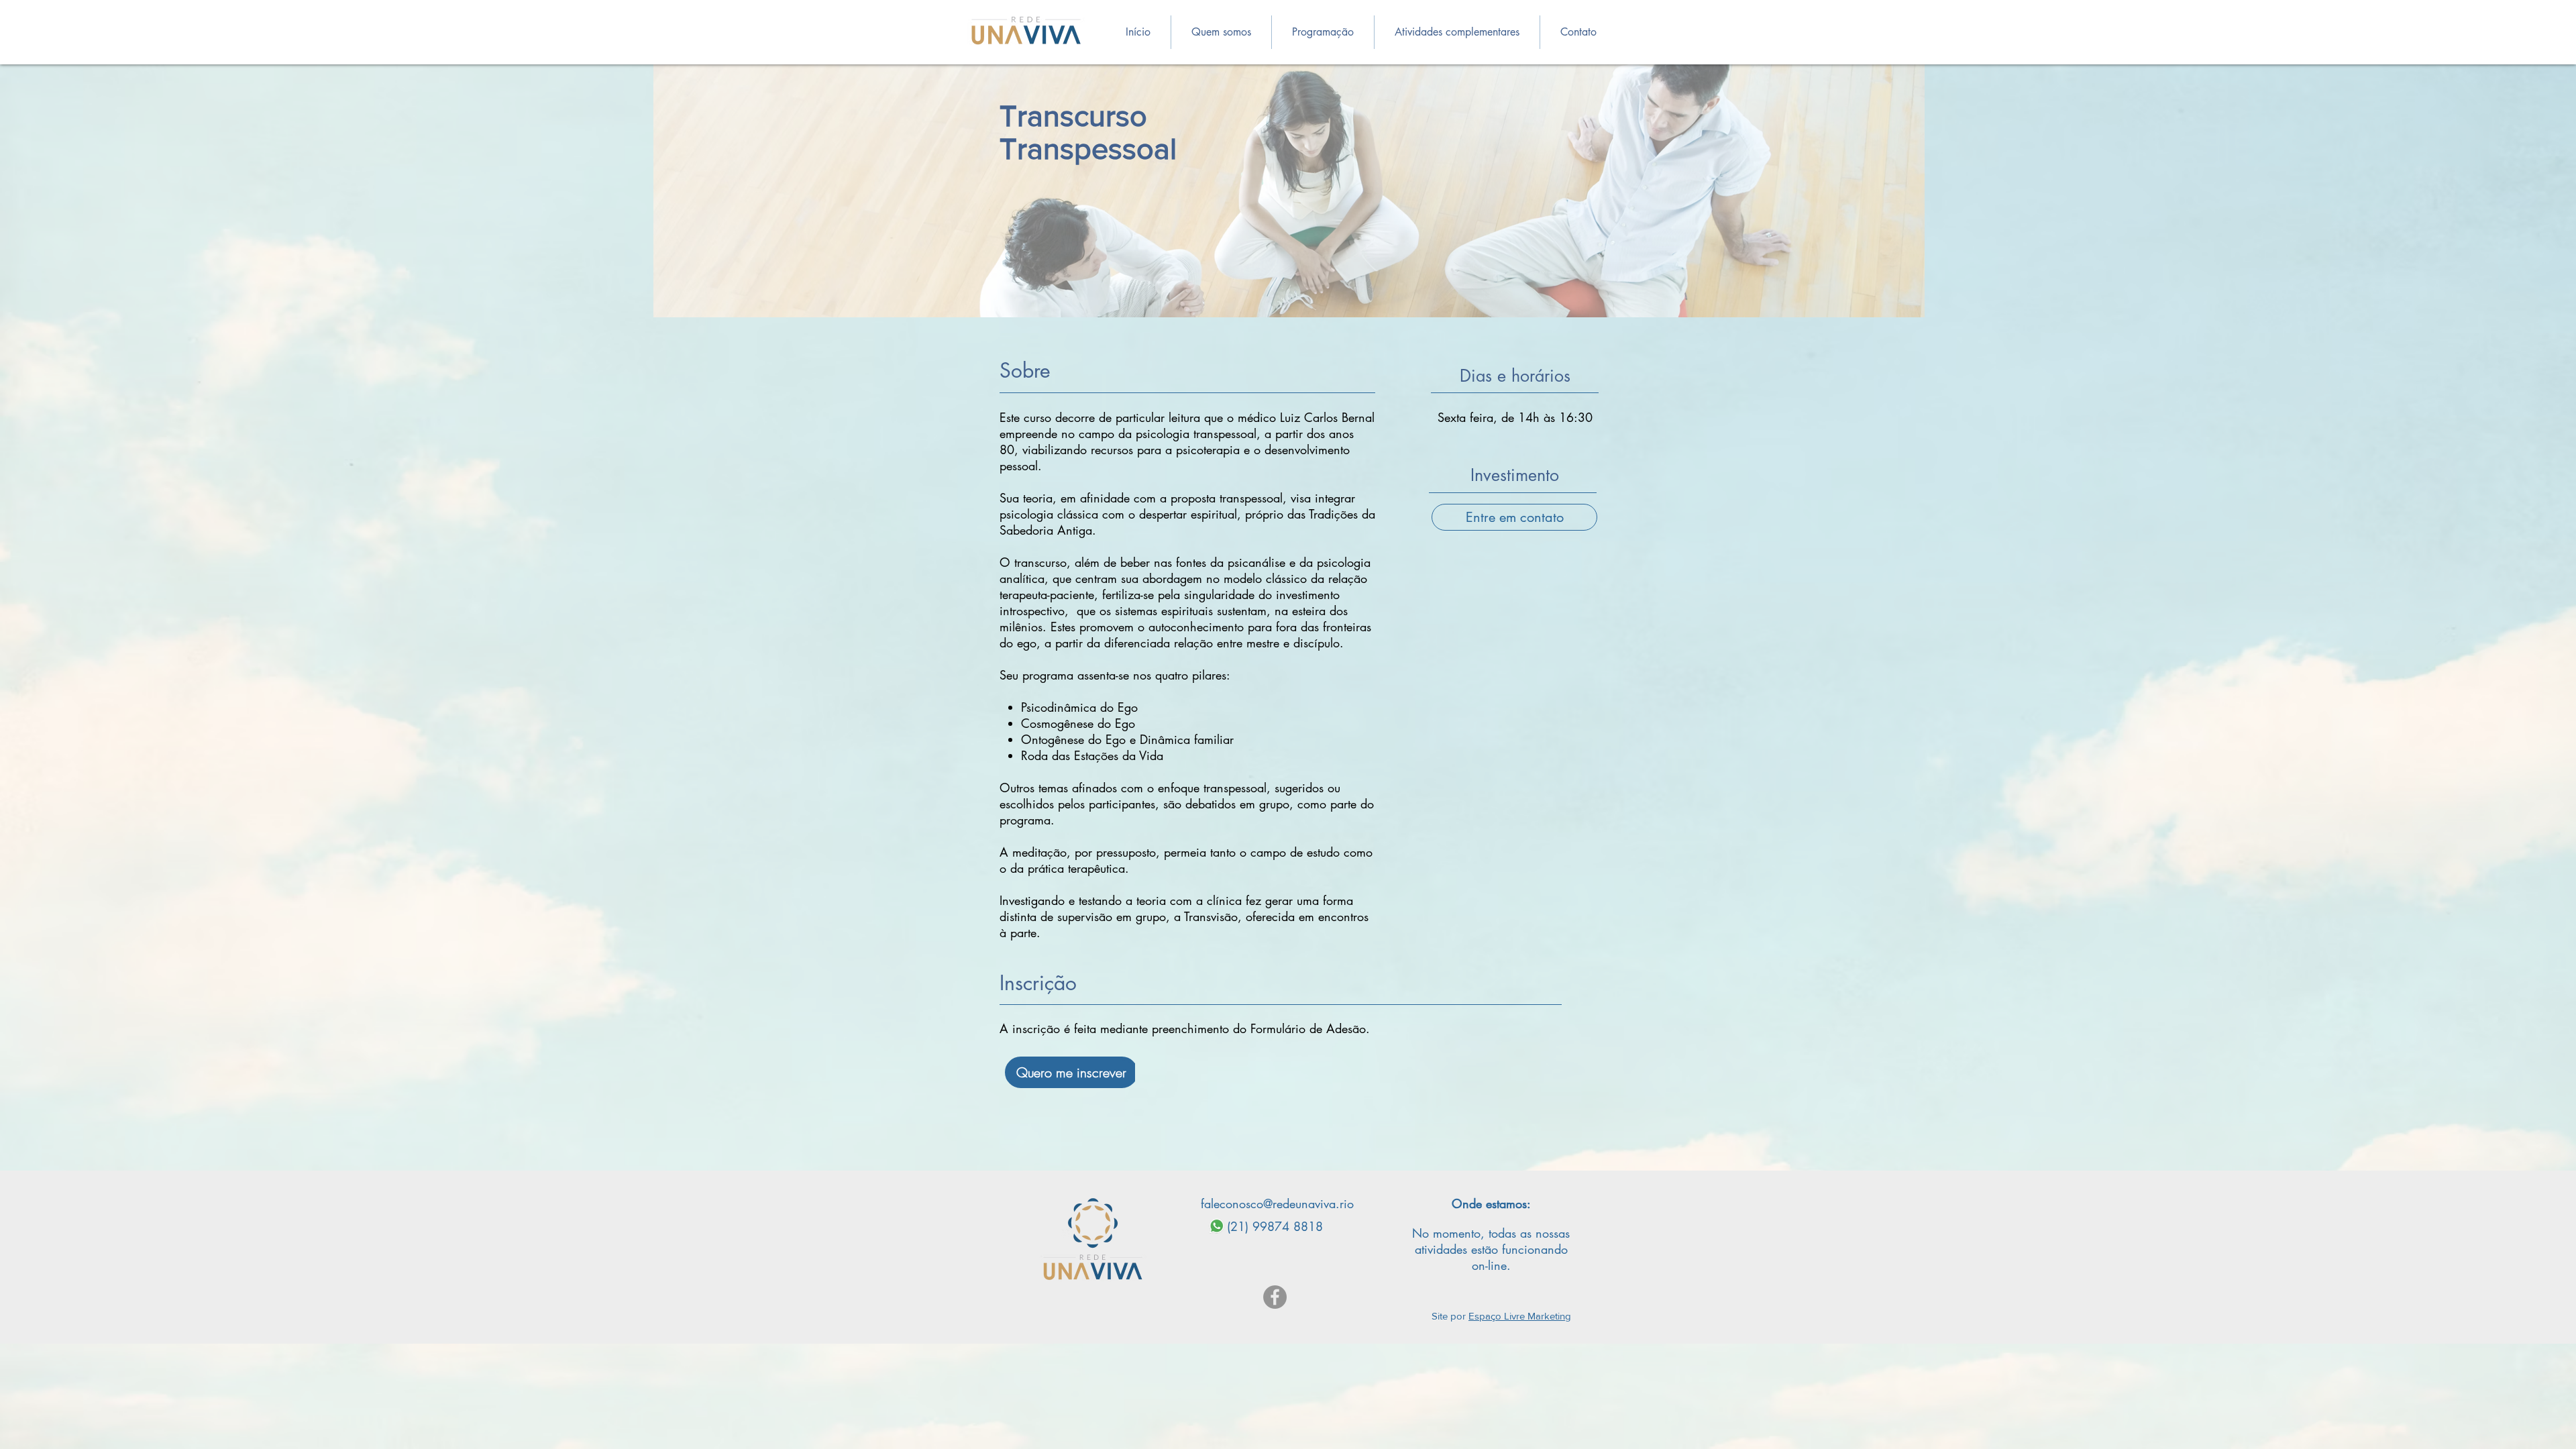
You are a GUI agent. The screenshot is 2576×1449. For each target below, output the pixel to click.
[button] (1323, 32)
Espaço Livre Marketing (1520, 1316)
